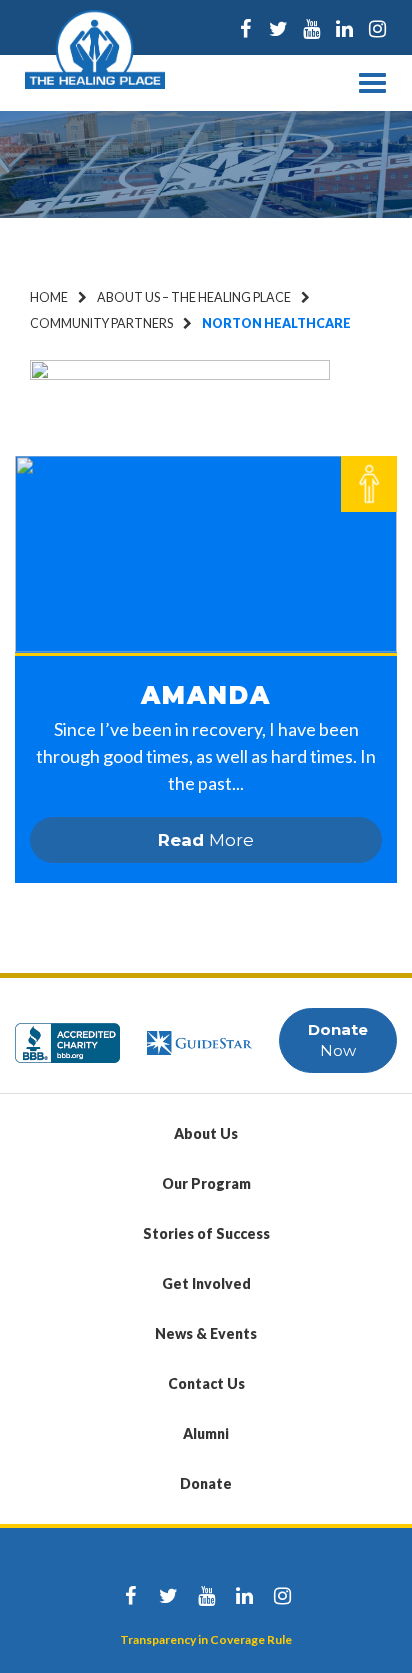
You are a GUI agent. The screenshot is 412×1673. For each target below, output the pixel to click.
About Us (206, 1133)
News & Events (206, 1333)
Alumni (206, 1433)
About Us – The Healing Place (194, 297)
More (206, 840)
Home (49, 297)
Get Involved (206, 1283)
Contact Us (206, 1383)
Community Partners (101, 323)
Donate (206, 1483)
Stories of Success (206, 1233)
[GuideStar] (199, 1033)
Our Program (206, 1183)
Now (338, 1040)
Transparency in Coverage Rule (206, 1639)
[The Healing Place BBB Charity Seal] (67, 1033)
